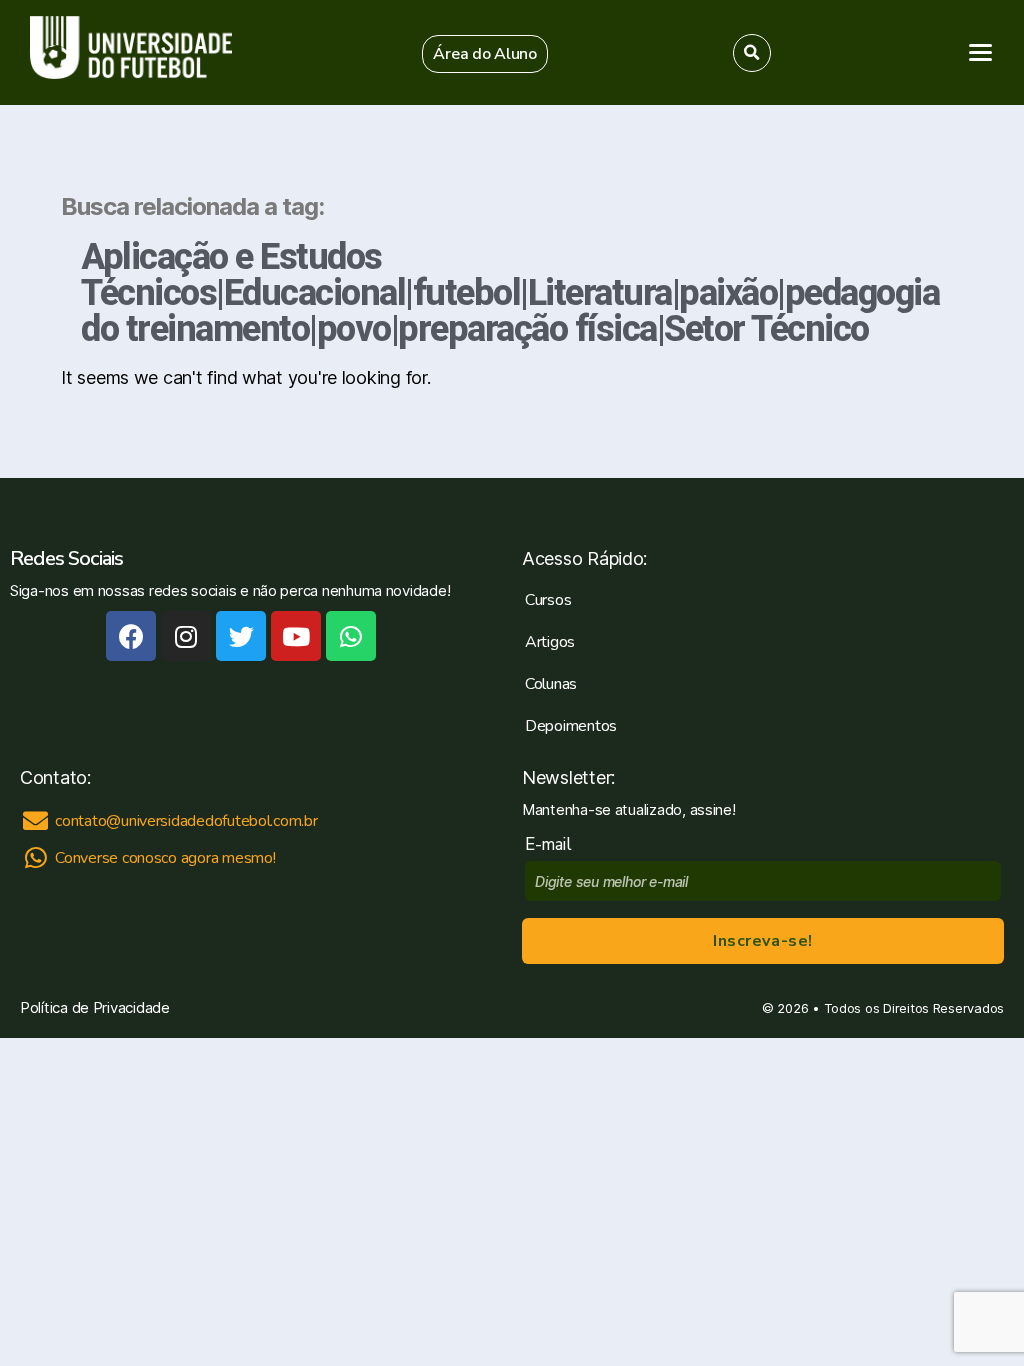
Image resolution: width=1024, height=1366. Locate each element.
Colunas (551, 684)
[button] (485, 54)
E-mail (552, 844)
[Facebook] (131, 636)
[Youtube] (296, 636)
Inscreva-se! (762, 941)
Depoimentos (571, 726)
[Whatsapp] (351, 636)
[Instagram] (186, 636)
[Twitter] (241, 636)
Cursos (548, 600)
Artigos (550, 642)
